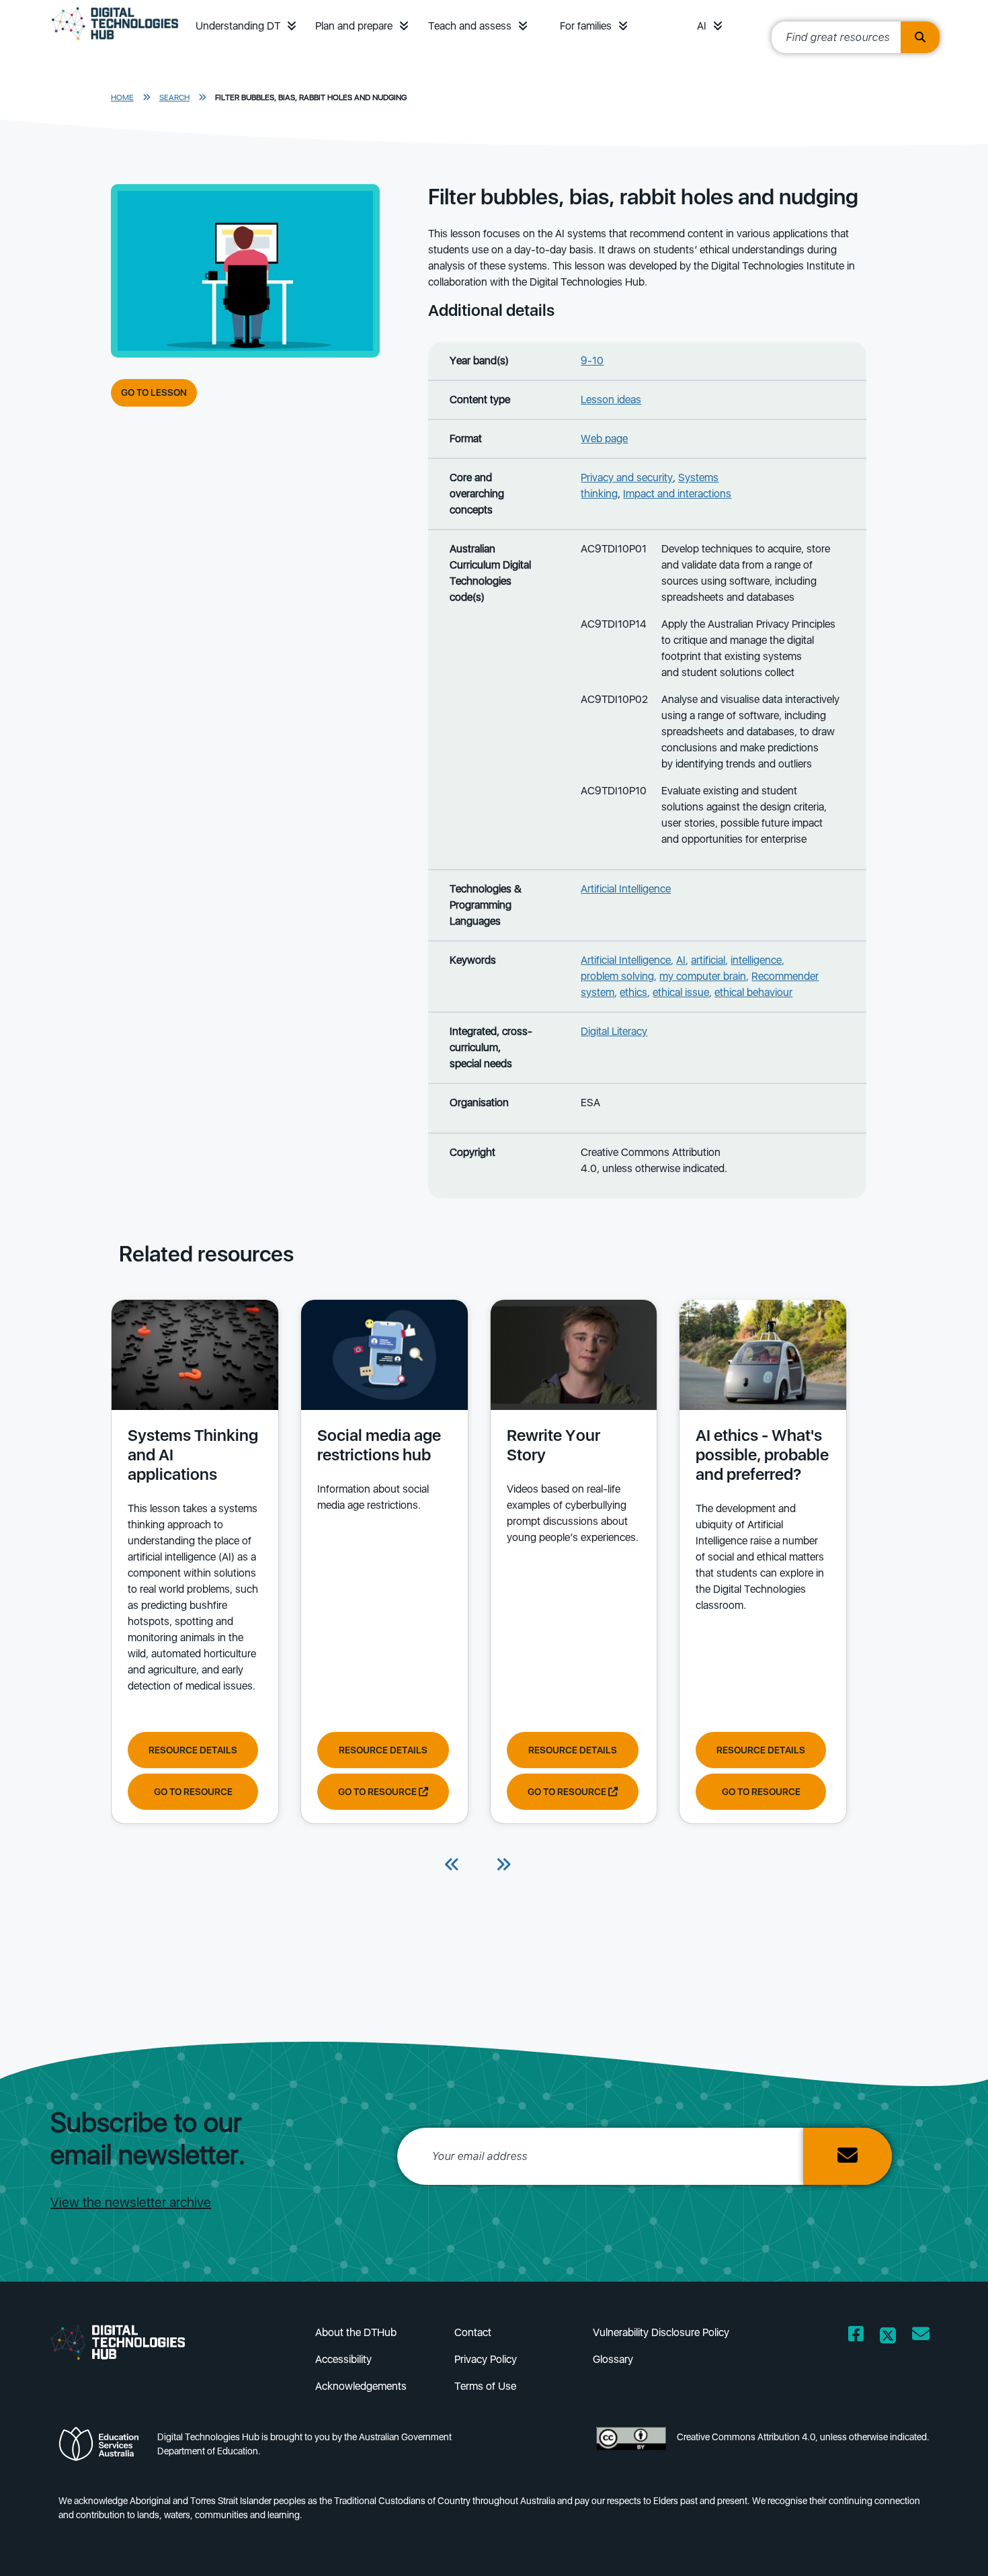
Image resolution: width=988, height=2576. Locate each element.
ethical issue (681, 992)
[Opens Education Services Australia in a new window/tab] (102, 2448)
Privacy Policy (486, 2359)
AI (702, 26)
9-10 (592, 361)
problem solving (617, 976)
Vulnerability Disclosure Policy (661, 2332)
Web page (604, 439)
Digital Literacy (614, 1031)
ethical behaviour (753, 992)
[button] (292, 26)
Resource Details (193, 1750)
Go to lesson (154, 392)
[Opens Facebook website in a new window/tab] (856, 2336)
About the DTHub (356, 2332)
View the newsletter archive (131, 2202)
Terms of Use (485, 2386)
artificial (708, 960)
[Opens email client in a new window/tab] (921, 2336)
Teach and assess (470, 26)
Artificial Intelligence (626, 889)
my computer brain (703, 976)
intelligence (756, 960)
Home (122, 97)
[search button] (920, 37)
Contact (473, 2332)
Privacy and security (627, 477)
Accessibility (343, 2359)
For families (586, 26)
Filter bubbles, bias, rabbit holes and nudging (311, 97)
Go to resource (193, 1792)
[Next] (503, 1866)
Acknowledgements (361, 2386)
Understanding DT (238, 26)
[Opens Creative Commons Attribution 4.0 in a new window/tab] (631, 2448)
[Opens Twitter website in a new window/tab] (888, 2336)
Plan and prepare (354, 26)
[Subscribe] (848, 2156)
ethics (633, 992)
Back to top (941, 2546)
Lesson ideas (611, 400)
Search (174, 97)
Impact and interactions (677, 494)
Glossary (613, 2359)
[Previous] (452, 1866)
